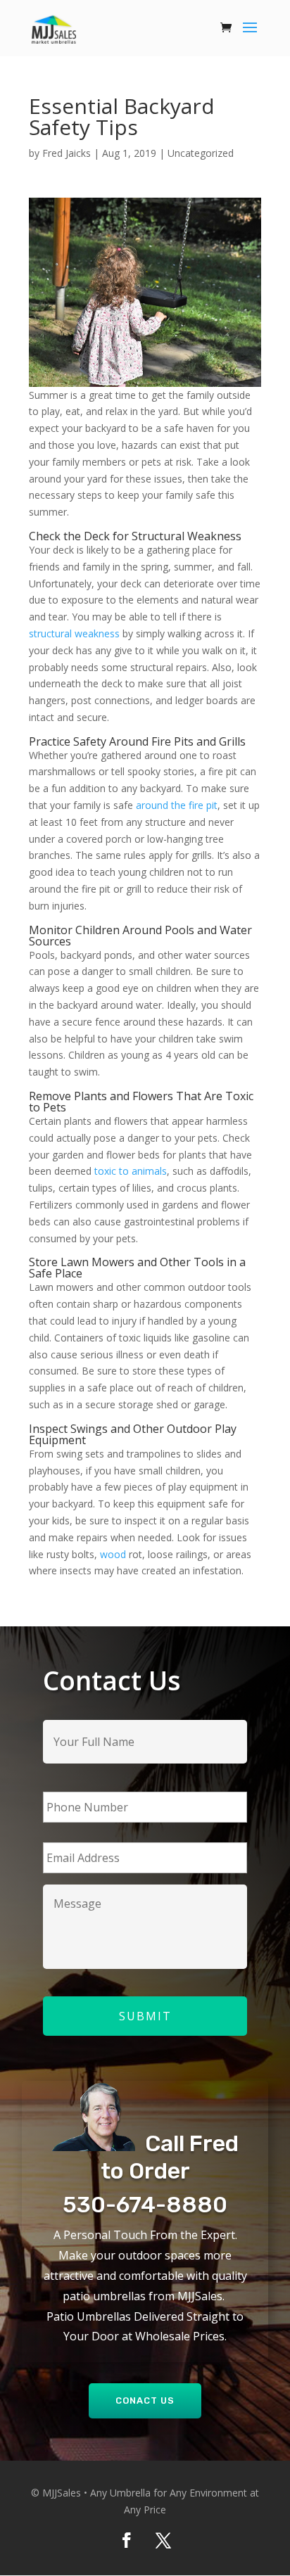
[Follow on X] (163, 2540)
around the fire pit (177, 805)
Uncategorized (201, 153)
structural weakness (74, 633)
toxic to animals (131, 1171)
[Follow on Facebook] (127, 2540)
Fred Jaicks (67, 153)
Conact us (145, 2400)
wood (113, 1554)
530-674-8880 (145, 2205)
